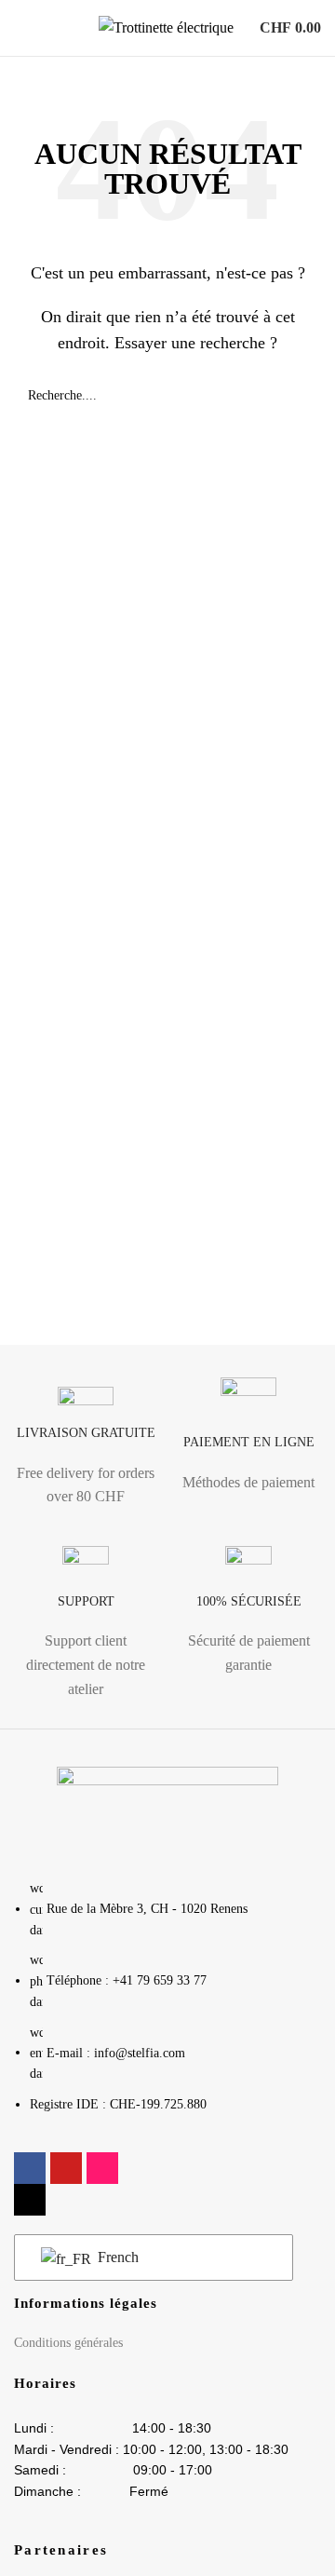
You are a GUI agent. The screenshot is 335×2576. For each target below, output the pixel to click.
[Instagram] (102, 2168)
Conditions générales (68, 2343)
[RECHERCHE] (300, 396)
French (116, 2257)
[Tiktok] (30, 2200)
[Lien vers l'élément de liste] (167, 2006)
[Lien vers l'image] (167, 1812)
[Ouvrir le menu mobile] (21, 28)
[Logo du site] (166, 27)
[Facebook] (30, 2168)
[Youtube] (66, 2168)
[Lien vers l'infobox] (86, 1452)
